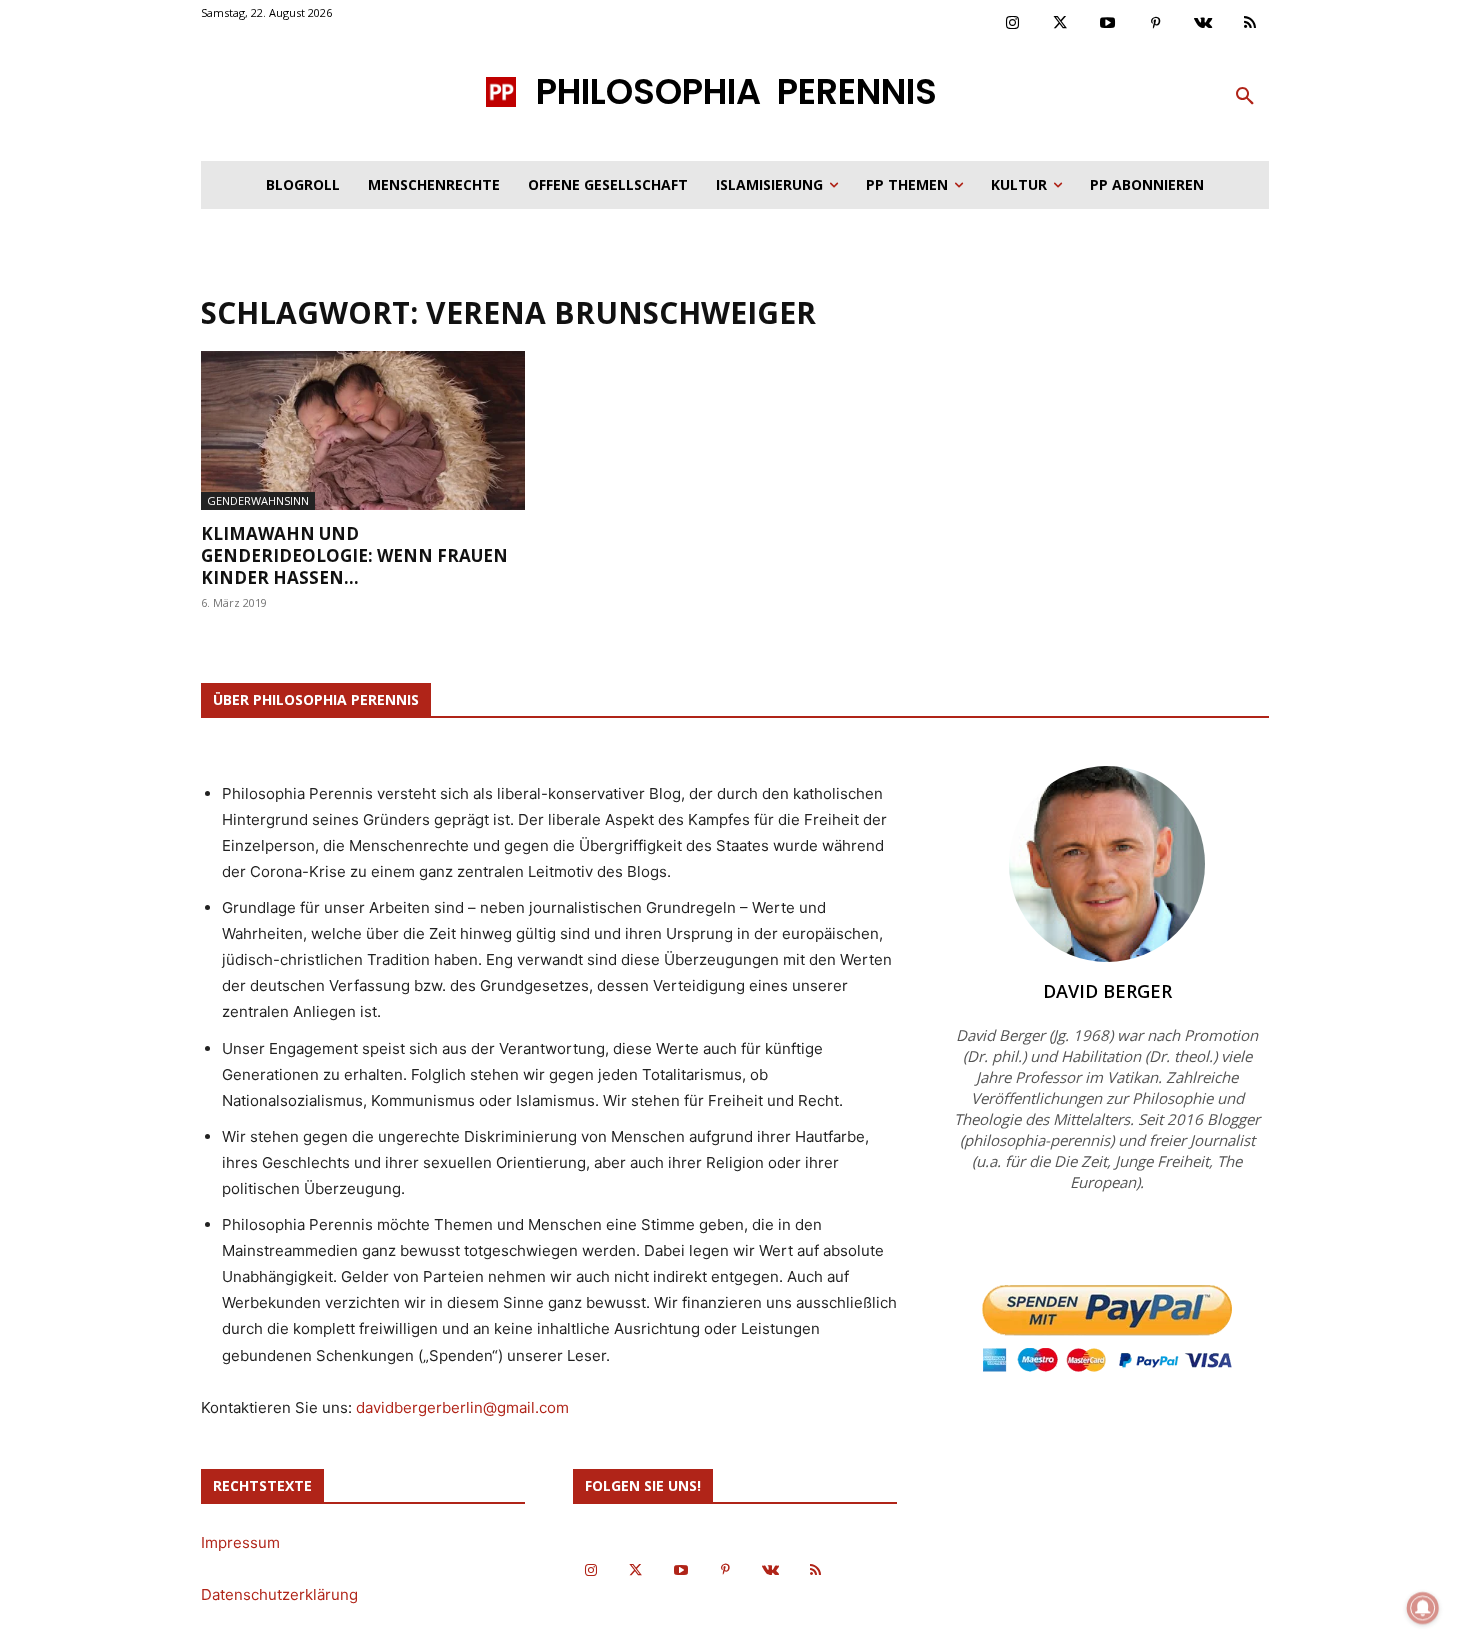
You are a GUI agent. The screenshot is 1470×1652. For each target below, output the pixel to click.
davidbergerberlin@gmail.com (462, 1407)
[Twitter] (1061, 24)
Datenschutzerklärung (279, 1594)
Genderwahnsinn (258, 500)
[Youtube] (1108, 24)
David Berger (1107, 991)
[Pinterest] (1156, 24)
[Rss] (1251, 24)
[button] (1245, 97)
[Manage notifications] (1423, 1608)
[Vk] (1203, 24)
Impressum (240, 1542)
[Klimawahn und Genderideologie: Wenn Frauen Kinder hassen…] (363, 430)
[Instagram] (1013, 24)
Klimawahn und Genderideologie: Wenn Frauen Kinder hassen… (354, 555)
